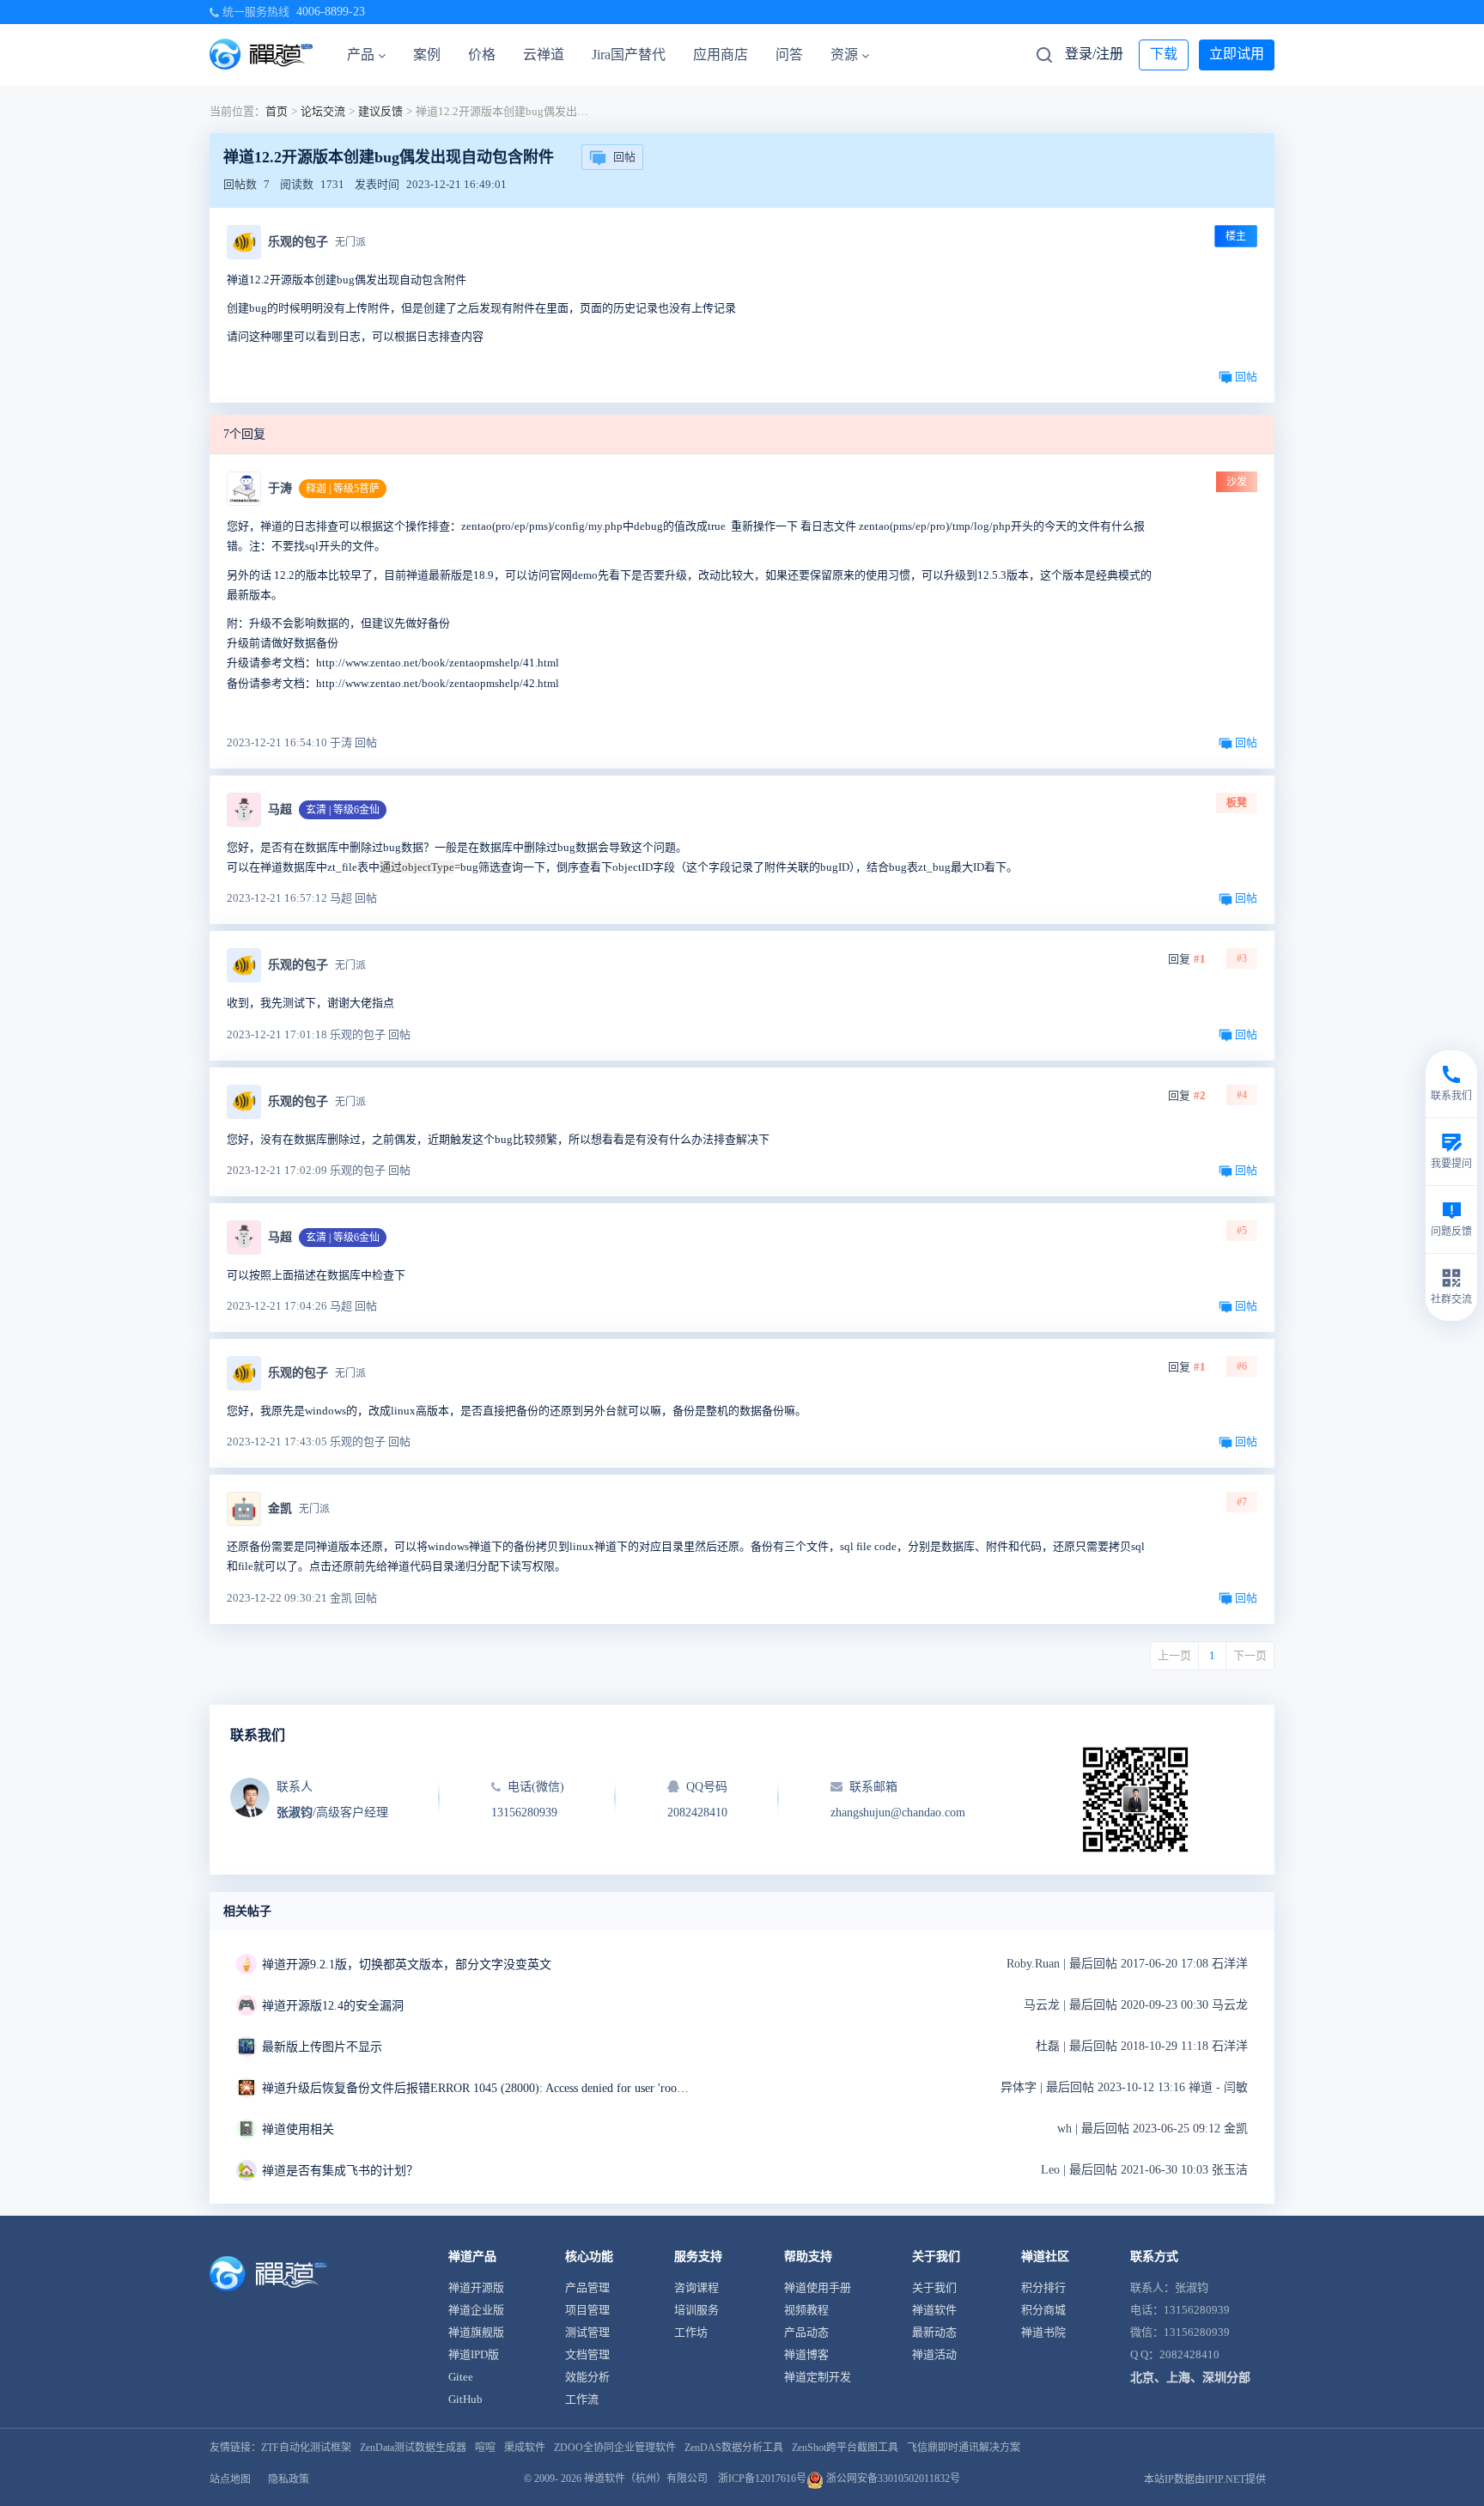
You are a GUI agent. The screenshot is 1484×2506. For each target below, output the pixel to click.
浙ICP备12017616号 (762, 2479)
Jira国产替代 (629, 55)
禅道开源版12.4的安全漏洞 (333, 2006)
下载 (1164, 54)
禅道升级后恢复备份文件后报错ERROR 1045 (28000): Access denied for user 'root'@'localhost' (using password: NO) (477, 2088)
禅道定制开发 (818, 2377)
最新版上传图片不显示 (322, 2047)
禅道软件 (934, 2310)
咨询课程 (696, 2287)
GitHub (465, 2399)
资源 (844, 55)
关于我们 (934, 2287)
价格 (482, 55)
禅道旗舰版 (476, 2332)
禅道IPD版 (474, 2354)
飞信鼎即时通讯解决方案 (964, 2448)
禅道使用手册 (818, 2287)
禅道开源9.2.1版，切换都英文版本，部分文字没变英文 (407, 1965)
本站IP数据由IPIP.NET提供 (1205, 2479)
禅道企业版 (476, 2310)
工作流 (582, 2399)
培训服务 (696, 2310)
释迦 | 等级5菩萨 (343, 489)
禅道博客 (806, 2354)
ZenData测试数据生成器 (413, 2448)
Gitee (461, 2377)
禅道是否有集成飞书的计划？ (340, 2171)
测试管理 (587, 2332)
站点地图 (230, 2479)
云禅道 (544, 55)
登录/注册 (1094, 54)
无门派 (350, 242)
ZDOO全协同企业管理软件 (615, 2448)
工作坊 (691, 2332)
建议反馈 (380, 111)
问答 (789, 55)
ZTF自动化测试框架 (306, 2448)
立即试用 (1237, 54)
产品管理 (587, 2287)
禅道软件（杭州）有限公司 (646, 2479)
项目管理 (587, 2310)
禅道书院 (1043, 2332)
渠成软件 (525, 2448)
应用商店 (721, 55)
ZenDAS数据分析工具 (734, 2448)
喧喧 (485, 2448)
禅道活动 (934, 2354)
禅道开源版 (476, 2287)
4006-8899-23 (331, 12)
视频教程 (806, 2310)
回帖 (624, 157)
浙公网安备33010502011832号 (892, 2479)
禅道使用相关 (298, 2129)
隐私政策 (289, 2479)
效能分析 (587, 2377)
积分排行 (1043, 2287)
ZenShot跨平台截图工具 (845, 2448)
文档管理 (587, 2354)
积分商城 (1043, 2310)
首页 (277, 111)
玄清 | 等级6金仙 (343, 810)
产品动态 (806, 2332)
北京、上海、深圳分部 (1190, 2378)
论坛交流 (323, 111)
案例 (427, 55)
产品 (361, 55)
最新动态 (934, 2332)
